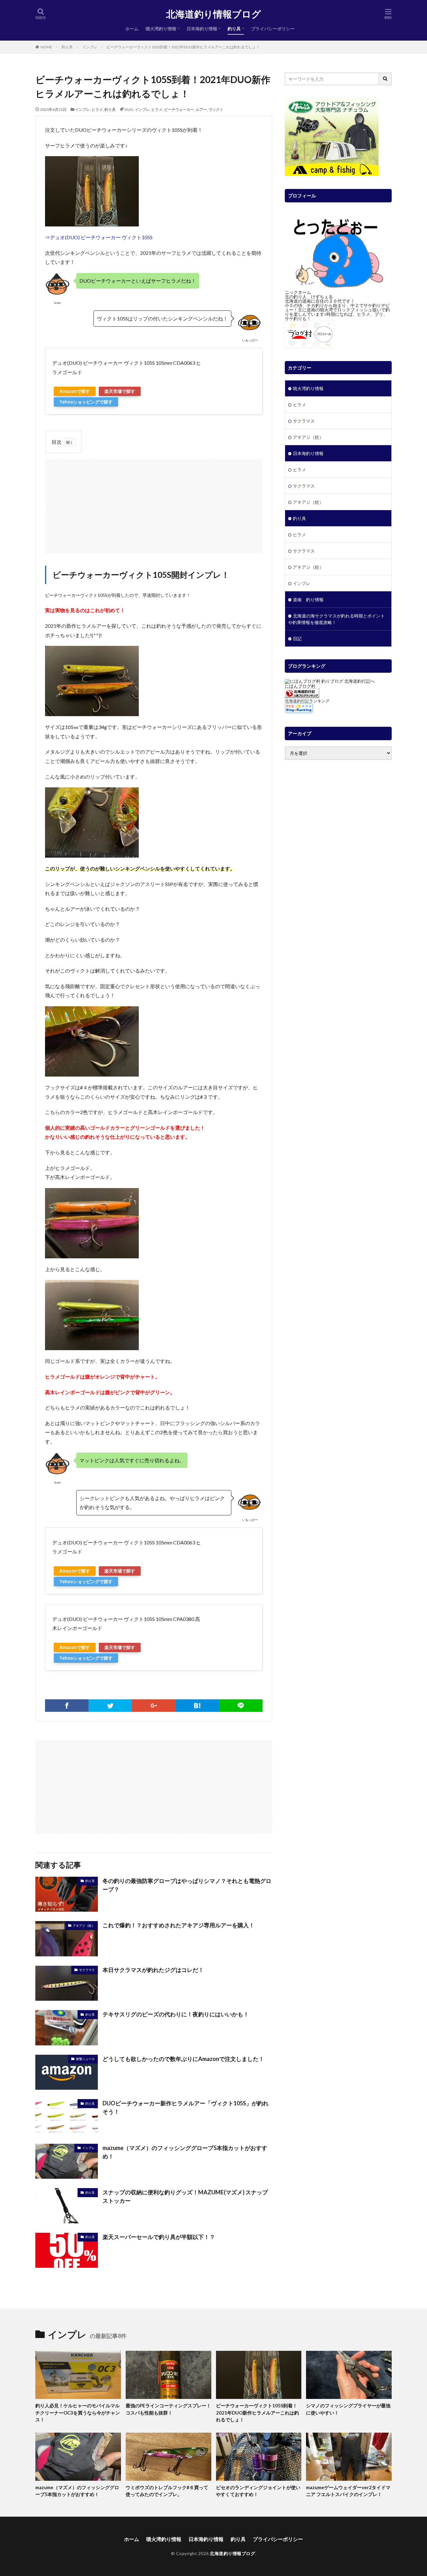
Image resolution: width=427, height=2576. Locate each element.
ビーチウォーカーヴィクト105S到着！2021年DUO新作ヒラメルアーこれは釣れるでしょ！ (183, 47)
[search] (385, 79)
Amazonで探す (75, 391)
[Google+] (154, 1706)
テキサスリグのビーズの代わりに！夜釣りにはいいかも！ (176, 2014)
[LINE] (241, 1706)
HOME (46, 47)
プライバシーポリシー (273, 29)
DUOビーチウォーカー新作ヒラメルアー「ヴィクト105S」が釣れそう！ (186, 2107)
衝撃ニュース (85, 2059)
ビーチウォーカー (179, 109)
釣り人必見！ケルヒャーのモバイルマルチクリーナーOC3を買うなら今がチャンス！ (78, 2413)
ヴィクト (216, 109)
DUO (129, 109)
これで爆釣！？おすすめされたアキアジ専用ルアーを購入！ (178, 1925)
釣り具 (234, 29)
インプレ (90, 47)
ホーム (132, 29)
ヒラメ (97, 109)
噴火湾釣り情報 (161, 29)
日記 (297, 639)
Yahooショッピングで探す (86, 402)
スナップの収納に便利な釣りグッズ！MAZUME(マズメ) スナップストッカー (185, 2196)
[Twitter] (110, 1706)
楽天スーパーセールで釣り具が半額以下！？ (159, 2237)
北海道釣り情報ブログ (213, 14)
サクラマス (87, 1970)
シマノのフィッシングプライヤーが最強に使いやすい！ (348, 2409)
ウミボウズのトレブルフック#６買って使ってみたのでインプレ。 (167, 2491)
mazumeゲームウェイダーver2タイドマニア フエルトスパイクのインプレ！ (348, 2491)
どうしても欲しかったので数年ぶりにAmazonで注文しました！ (183, 2059)
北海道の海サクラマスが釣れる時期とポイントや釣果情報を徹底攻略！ (337, 619)
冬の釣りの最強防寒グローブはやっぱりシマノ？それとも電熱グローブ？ (187, 1885)
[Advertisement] (154, 503)
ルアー (201, 109)
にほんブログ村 (300, 686)
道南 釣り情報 (308, 599)
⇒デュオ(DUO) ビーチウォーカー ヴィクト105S (99, 237)
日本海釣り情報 (202, 29)
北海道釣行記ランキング (307, 701)
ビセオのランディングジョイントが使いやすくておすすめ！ (258, 2491)
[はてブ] (197, 1706)
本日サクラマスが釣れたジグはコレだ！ (153, 1970)
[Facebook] (67, 1706)
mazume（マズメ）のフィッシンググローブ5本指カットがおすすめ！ (185, 2152)
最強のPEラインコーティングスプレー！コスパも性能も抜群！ (168, 2409)
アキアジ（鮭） (84, 1925)
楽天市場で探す (120, 391)
